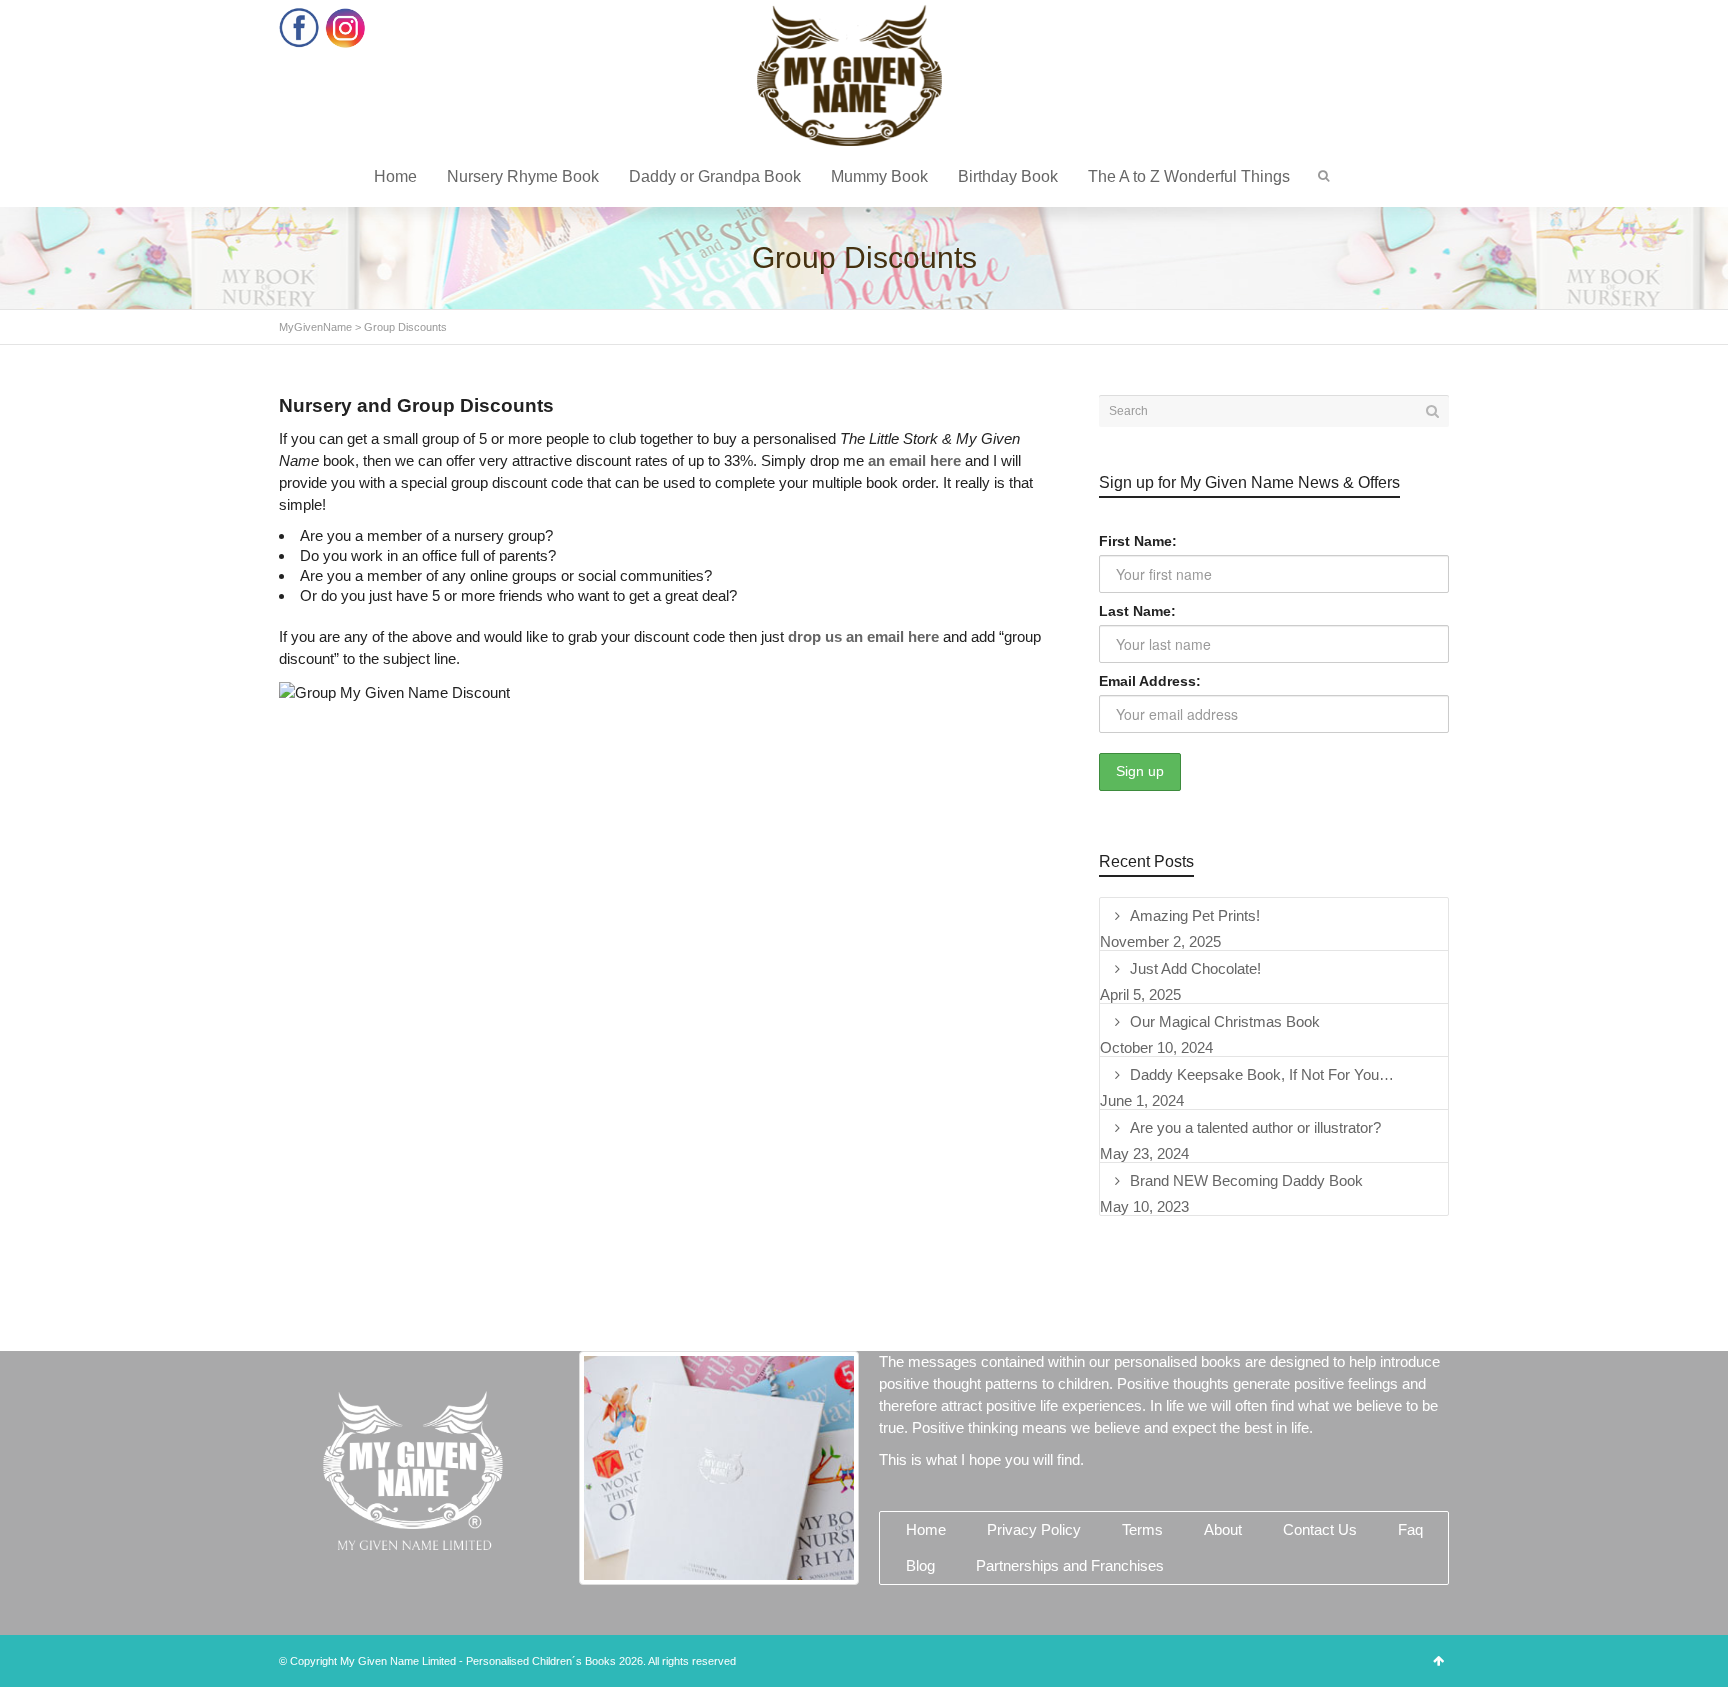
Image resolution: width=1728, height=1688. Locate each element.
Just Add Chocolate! (1195, 968)
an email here (914, 460)
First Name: (1138, 541)
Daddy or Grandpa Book (715, 176)
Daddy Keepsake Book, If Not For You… (1262, 1074)
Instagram (345, 27)
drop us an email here (863, 636)
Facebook (299, 27)
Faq (1410, 1529)
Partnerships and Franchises (1070, 1565)
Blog (920, 1565)
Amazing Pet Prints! (1195, 915)
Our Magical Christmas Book (1225, 1021)
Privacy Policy (1034, 1529)
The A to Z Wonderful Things (1189, 176)
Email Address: (1150, 681)
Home (395, 176)
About (1223, 1529)
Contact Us (1320, 1529)
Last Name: (1137, 611)
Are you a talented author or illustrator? (1255, 1127)
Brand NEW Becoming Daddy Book (1246, 1180)
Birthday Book (1008, 176)
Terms (1142, 1529)
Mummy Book (879, 176)
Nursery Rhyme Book (523, 176)
